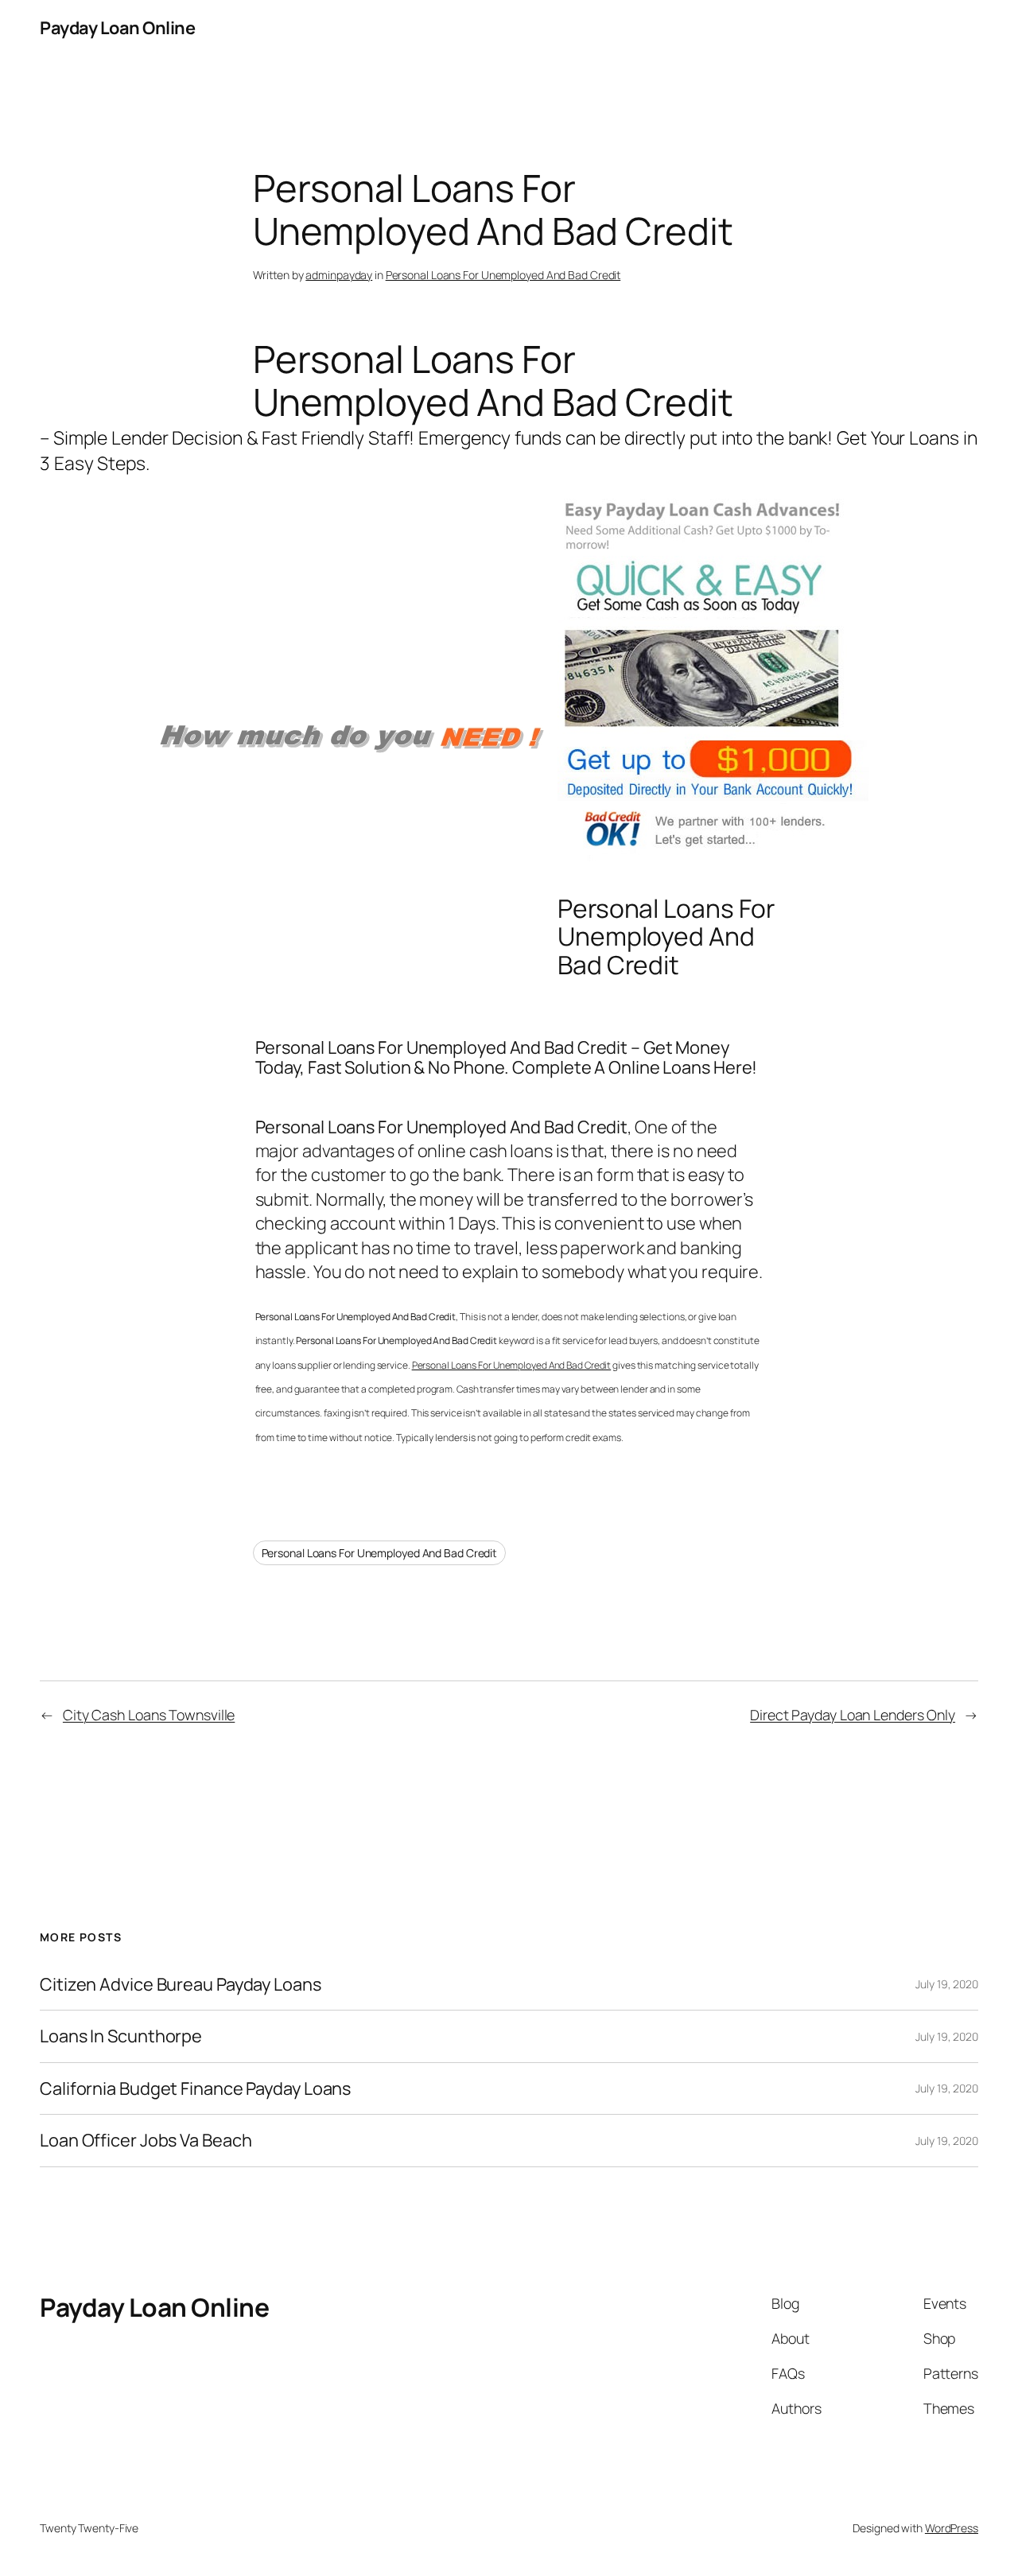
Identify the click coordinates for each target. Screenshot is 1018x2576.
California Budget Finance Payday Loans (195, 2088)
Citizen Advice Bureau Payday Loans (181, 1984)
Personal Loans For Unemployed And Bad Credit (503, 275)
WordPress (952, 2528)
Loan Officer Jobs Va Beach (146, 2140)
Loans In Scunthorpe (121, 2036)
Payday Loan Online (117, 28)
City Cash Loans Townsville (149, 1715)
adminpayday (339, 275)
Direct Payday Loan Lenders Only (853, 1715)
